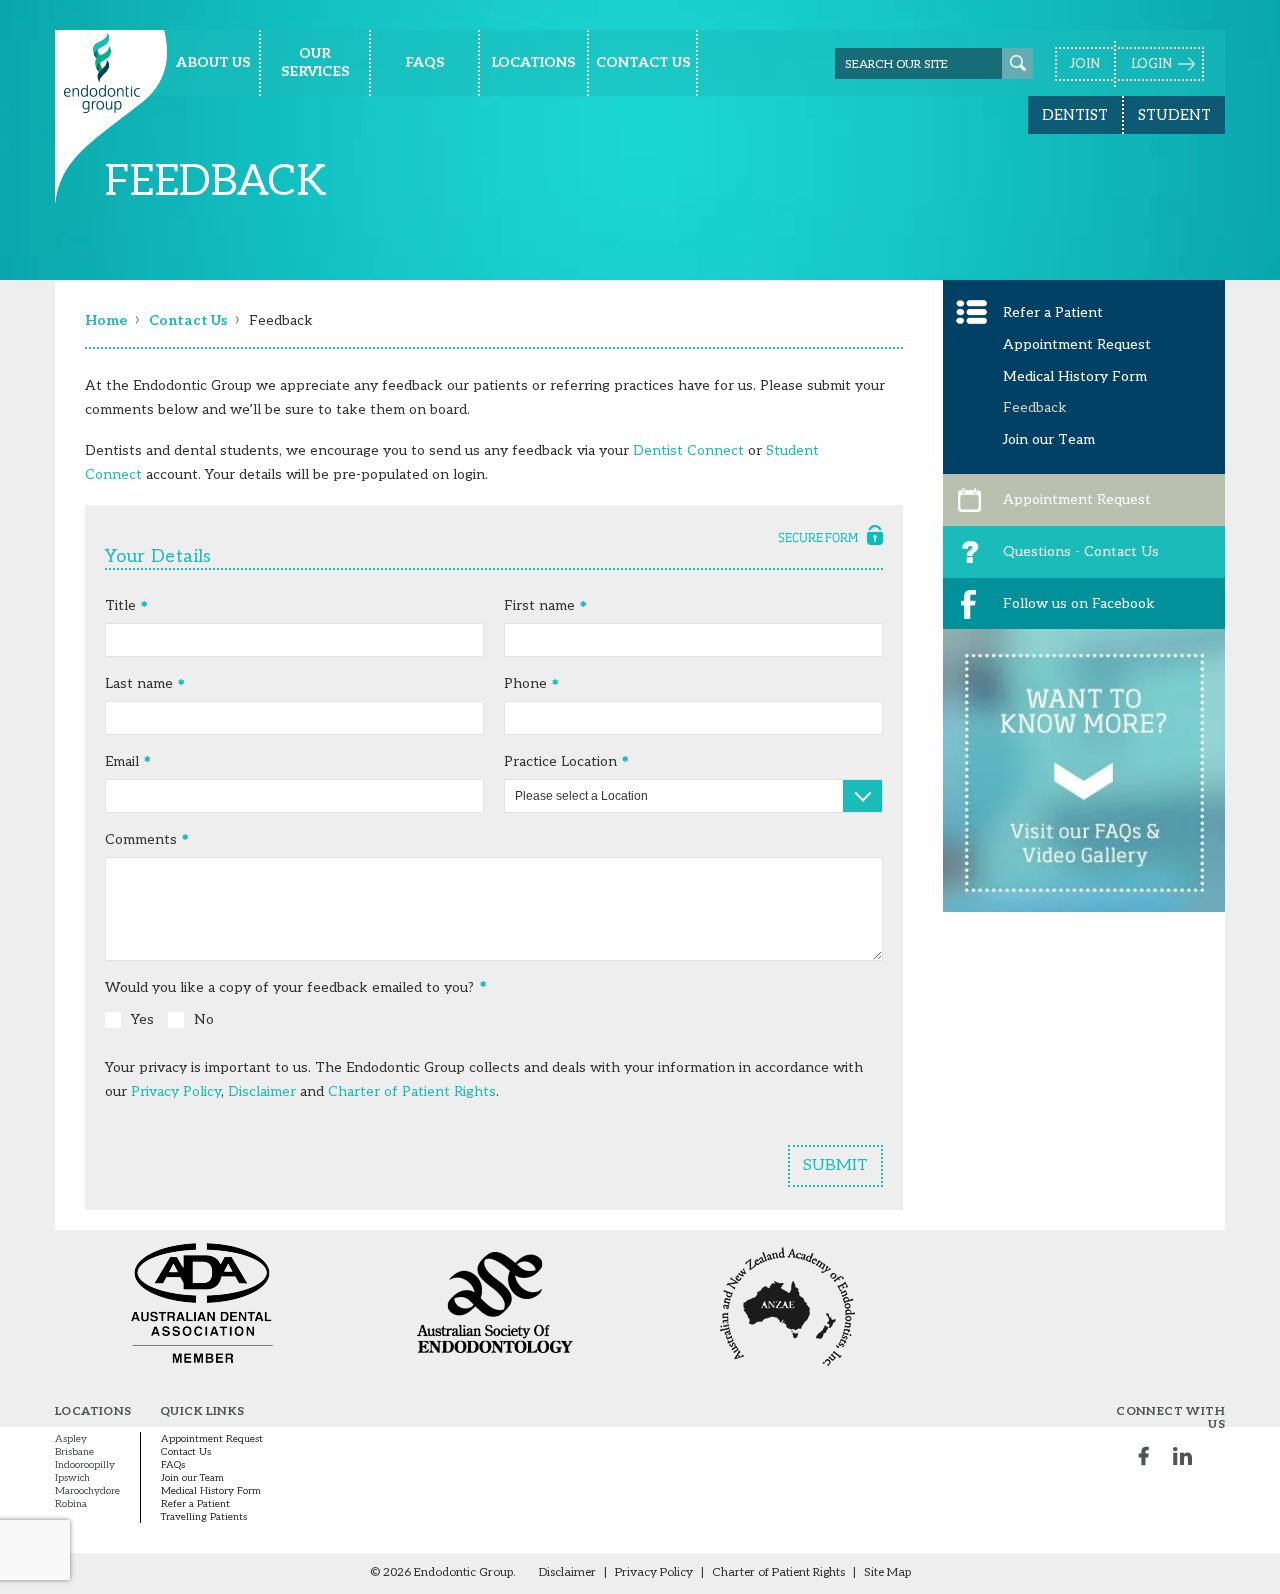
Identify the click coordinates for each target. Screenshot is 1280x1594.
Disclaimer (262, 1091)
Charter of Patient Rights (412, 1091)
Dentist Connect (688, 450)
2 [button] (1095, 945)
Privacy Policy (176, 1091)
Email (122, 761)
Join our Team (1049, 439)
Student (1174, 115)
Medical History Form (1075, 376)
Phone (525, 683)
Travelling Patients (204, 1517)
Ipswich (72, 1478)
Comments (141, 839)
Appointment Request (1077, 344)
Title (120, 605)
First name (539, 605)
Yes (142, 1019)
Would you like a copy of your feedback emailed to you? (289, 987)
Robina (71, 1504)
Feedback (1035, 407)
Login (1151, 64)
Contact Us (186, 1452)
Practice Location (560, 761)
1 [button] (1073, 945)
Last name (139, 683)
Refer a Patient (1053, 312)
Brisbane (74, 1452)
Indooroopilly (85, 1465)
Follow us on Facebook (1079, 603)
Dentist (1075, 115)
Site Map (887, 1572)
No (204, 1019)
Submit (835, 1165)
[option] (1084, 794)
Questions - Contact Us (1081, 551)
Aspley (71, 1439)
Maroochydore (87, 1491)
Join (1085, 64)
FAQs (173, 1465)
